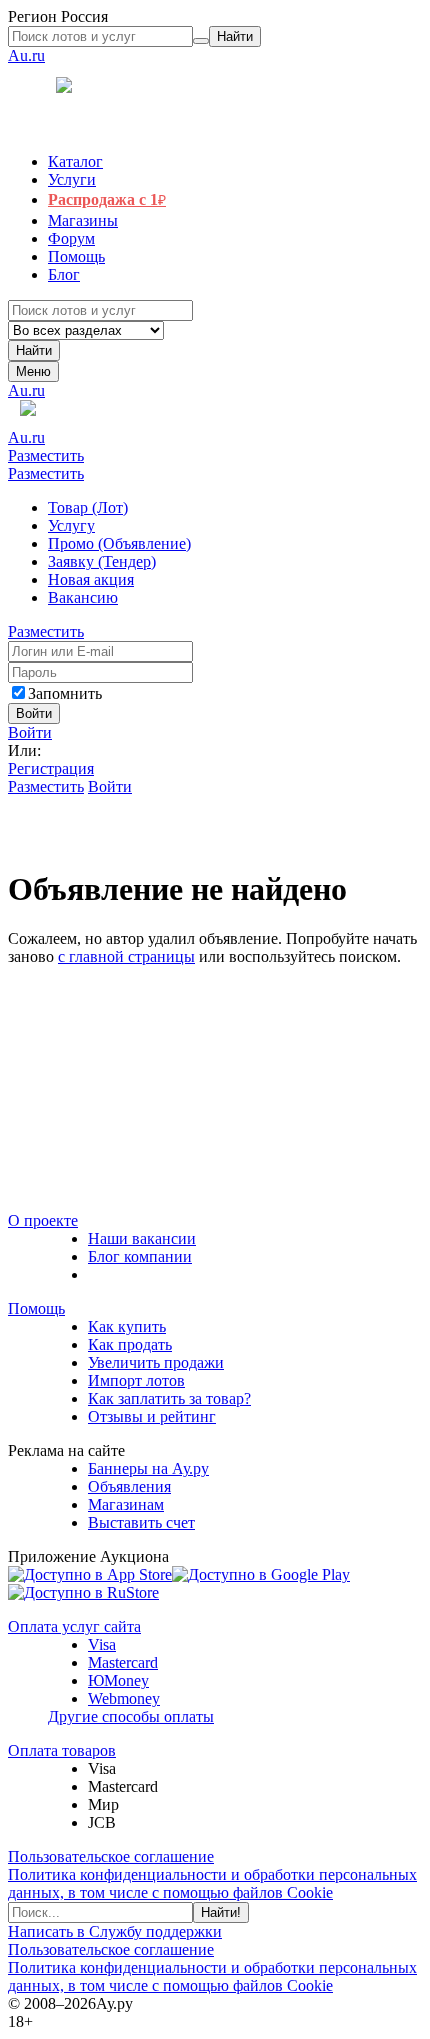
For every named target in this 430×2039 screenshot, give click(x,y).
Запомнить (65, 693)
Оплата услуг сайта (74, 1626)
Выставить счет (141, 1522)
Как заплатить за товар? (169, 1398)
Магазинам (126, 1504)
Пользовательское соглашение (111, 1856)
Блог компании (140, 1256)
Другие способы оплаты (131, 1716)
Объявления (129, 1486)
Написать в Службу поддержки (115, 1931)
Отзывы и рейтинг (152, 1416)
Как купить (127, 1326)
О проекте (43, 1220)
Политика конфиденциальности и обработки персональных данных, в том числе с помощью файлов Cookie (212, 1883)
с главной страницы (126, 956)
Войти (30, 732)
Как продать (130, 1344)
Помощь (36, 1308)
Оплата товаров (62, 1750)
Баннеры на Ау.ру (148, 1468)
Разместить (46, 455)
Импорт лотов (136, 1380)
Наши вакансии (142, 1238)
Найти (34, 350)
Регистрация (51, 768)
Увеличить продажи (156, 1362)
